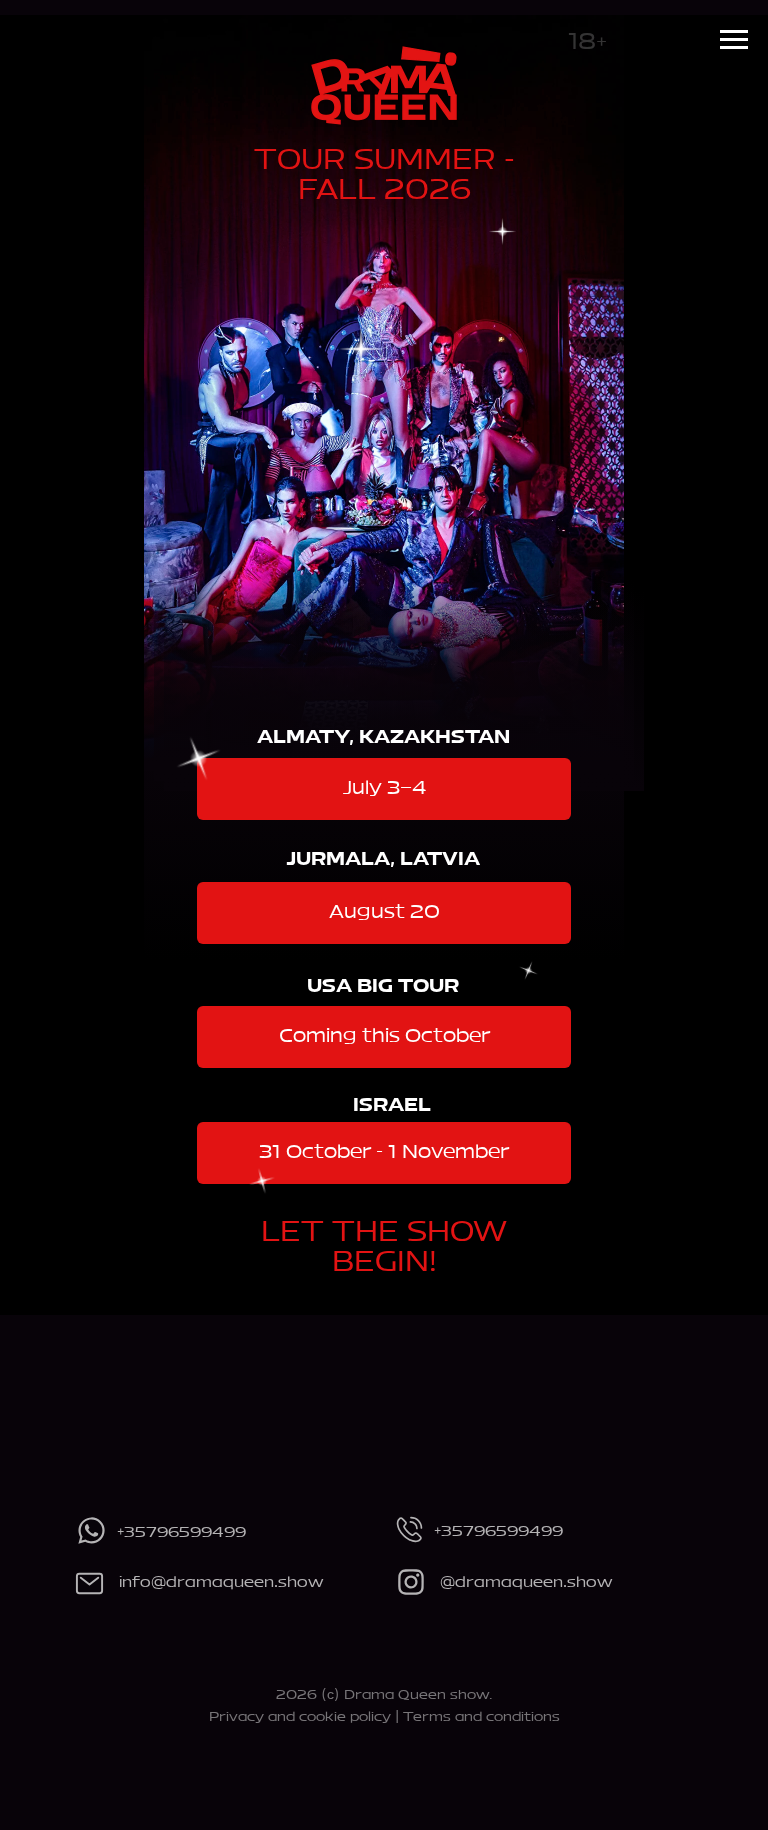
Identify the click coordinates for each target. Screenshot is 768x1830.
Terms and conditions (481, 1717)
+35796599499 (181, 1533)
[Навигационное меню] (734, 40)
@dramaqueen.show (526, 1583)
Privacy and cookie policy (300, 1717)
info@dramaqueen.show (221, 1583)
